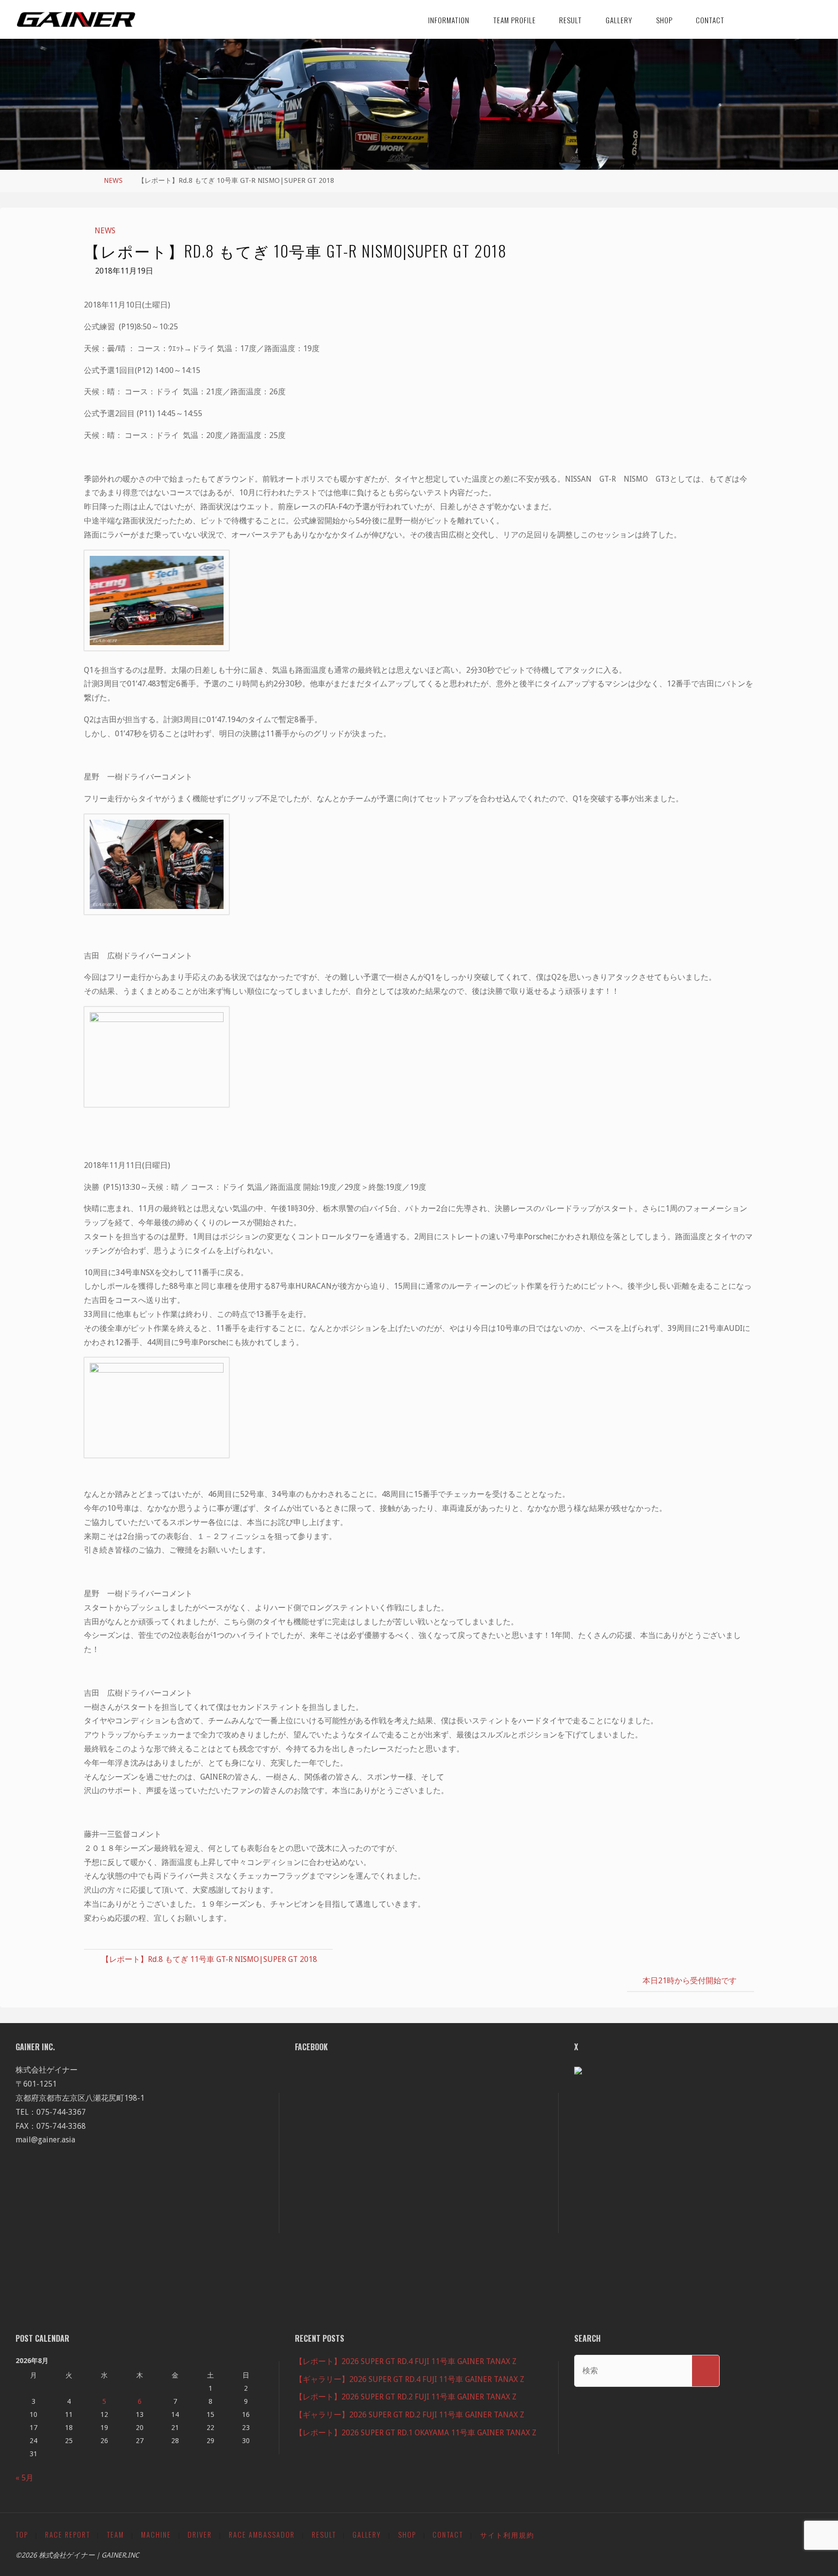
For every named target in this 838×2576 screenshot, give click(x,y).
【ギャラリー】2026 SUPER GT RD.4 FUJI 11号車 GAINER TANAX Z (410, 2379)
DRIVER (200, 2535)
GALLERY (367, 2535)
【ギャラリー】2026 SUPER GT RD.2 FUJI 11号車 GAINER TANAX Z (410, 2415)
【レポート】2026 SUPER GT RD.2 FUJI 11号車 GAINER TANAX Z (406, 2397)
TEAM (115, 2535)
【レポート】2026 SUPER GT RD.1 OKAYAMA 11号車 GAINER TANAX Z (416, 2433)
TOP (22, 2535)
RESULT (324, 2535)
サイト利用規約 (507, 2535)
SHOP (407, 2535)
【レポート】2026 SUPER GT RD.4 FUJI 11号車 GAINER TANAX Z (406, 2361)
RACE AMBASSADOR (262, 2535)
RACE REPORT (68, 2535)
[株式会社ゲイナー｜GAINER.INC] (76, 19)
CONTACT (448, 2535)
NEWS (113, 180)
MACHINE (156, 2535)
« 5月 (24, 2478)
